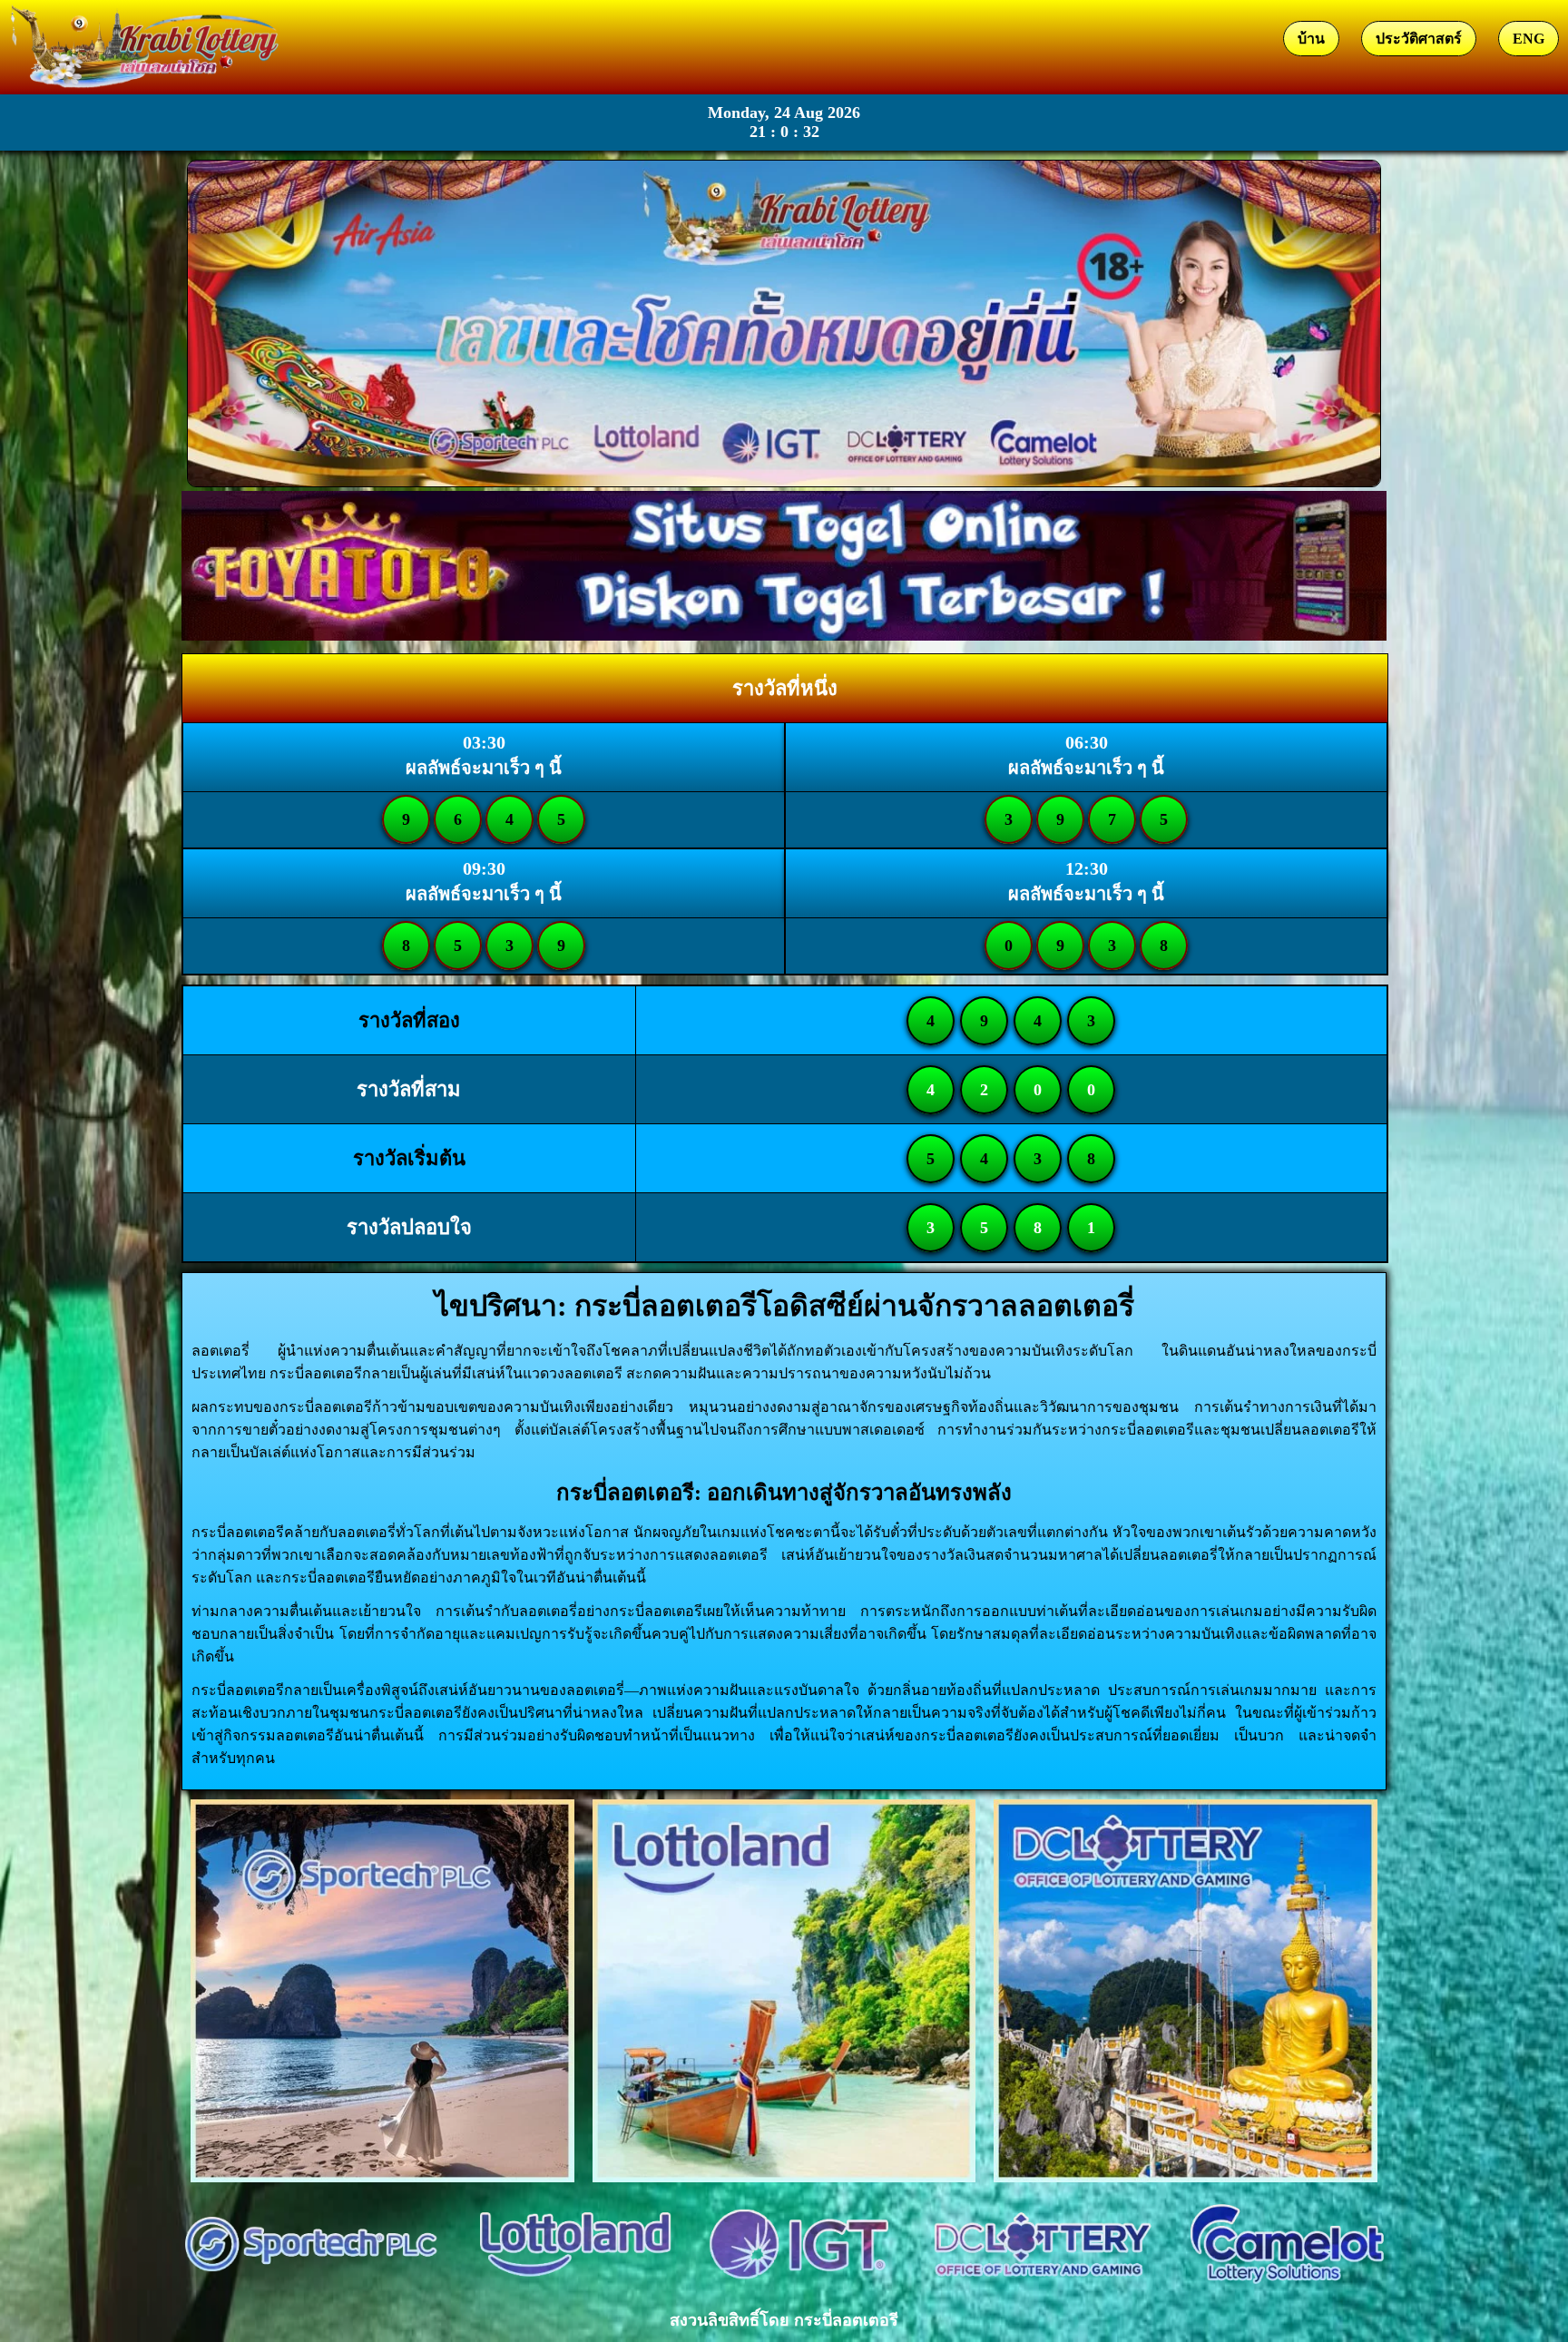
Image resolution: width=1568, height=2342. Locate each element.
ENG (1529, 39)
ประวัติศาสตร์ (1419, 39)
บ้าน (1311, 39)
